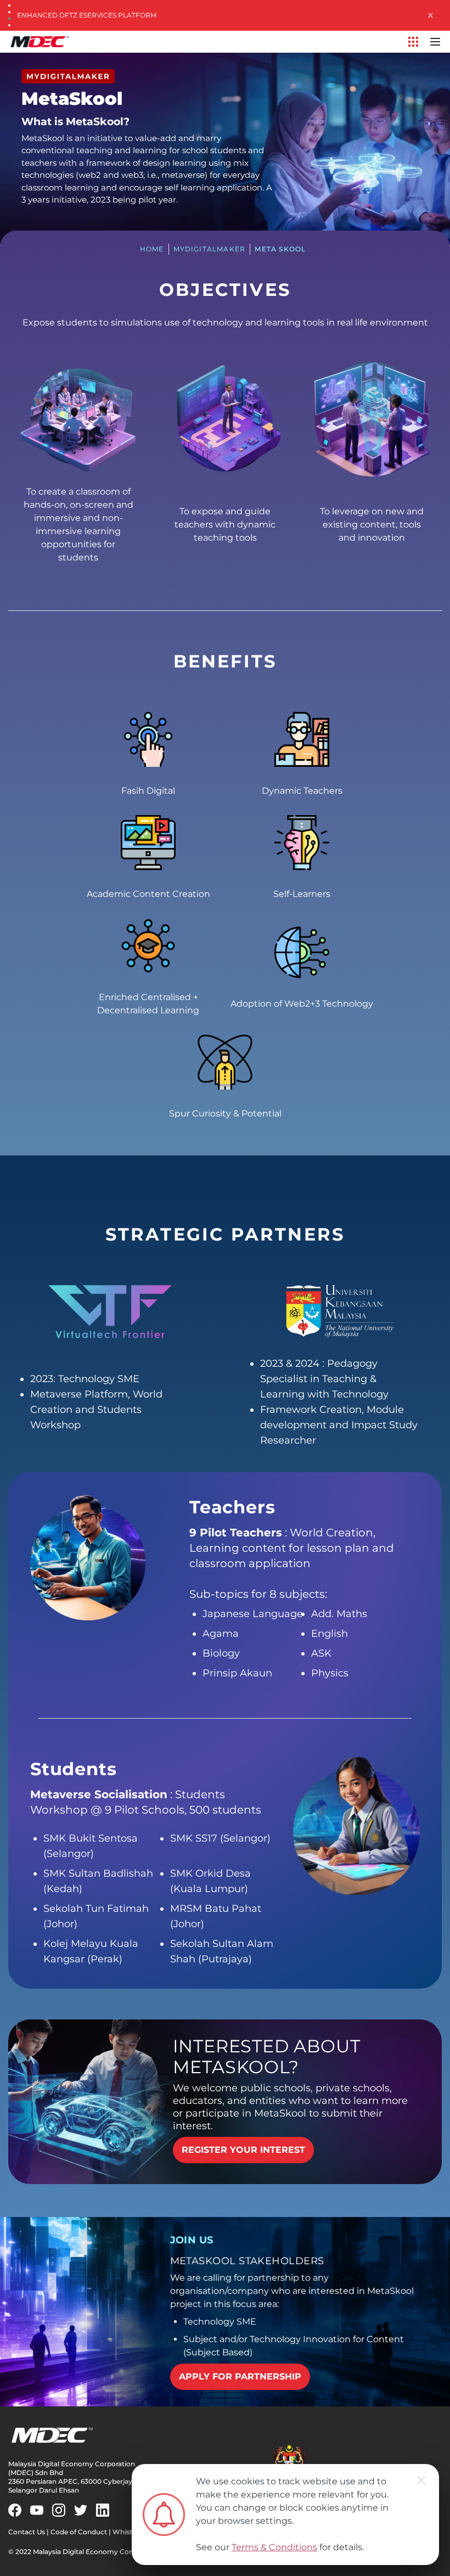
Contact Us (27, 2532)
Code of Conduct (79, 2532)
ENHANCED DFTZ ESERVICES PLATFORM (87, 15)
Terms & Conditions (274, 2547)
